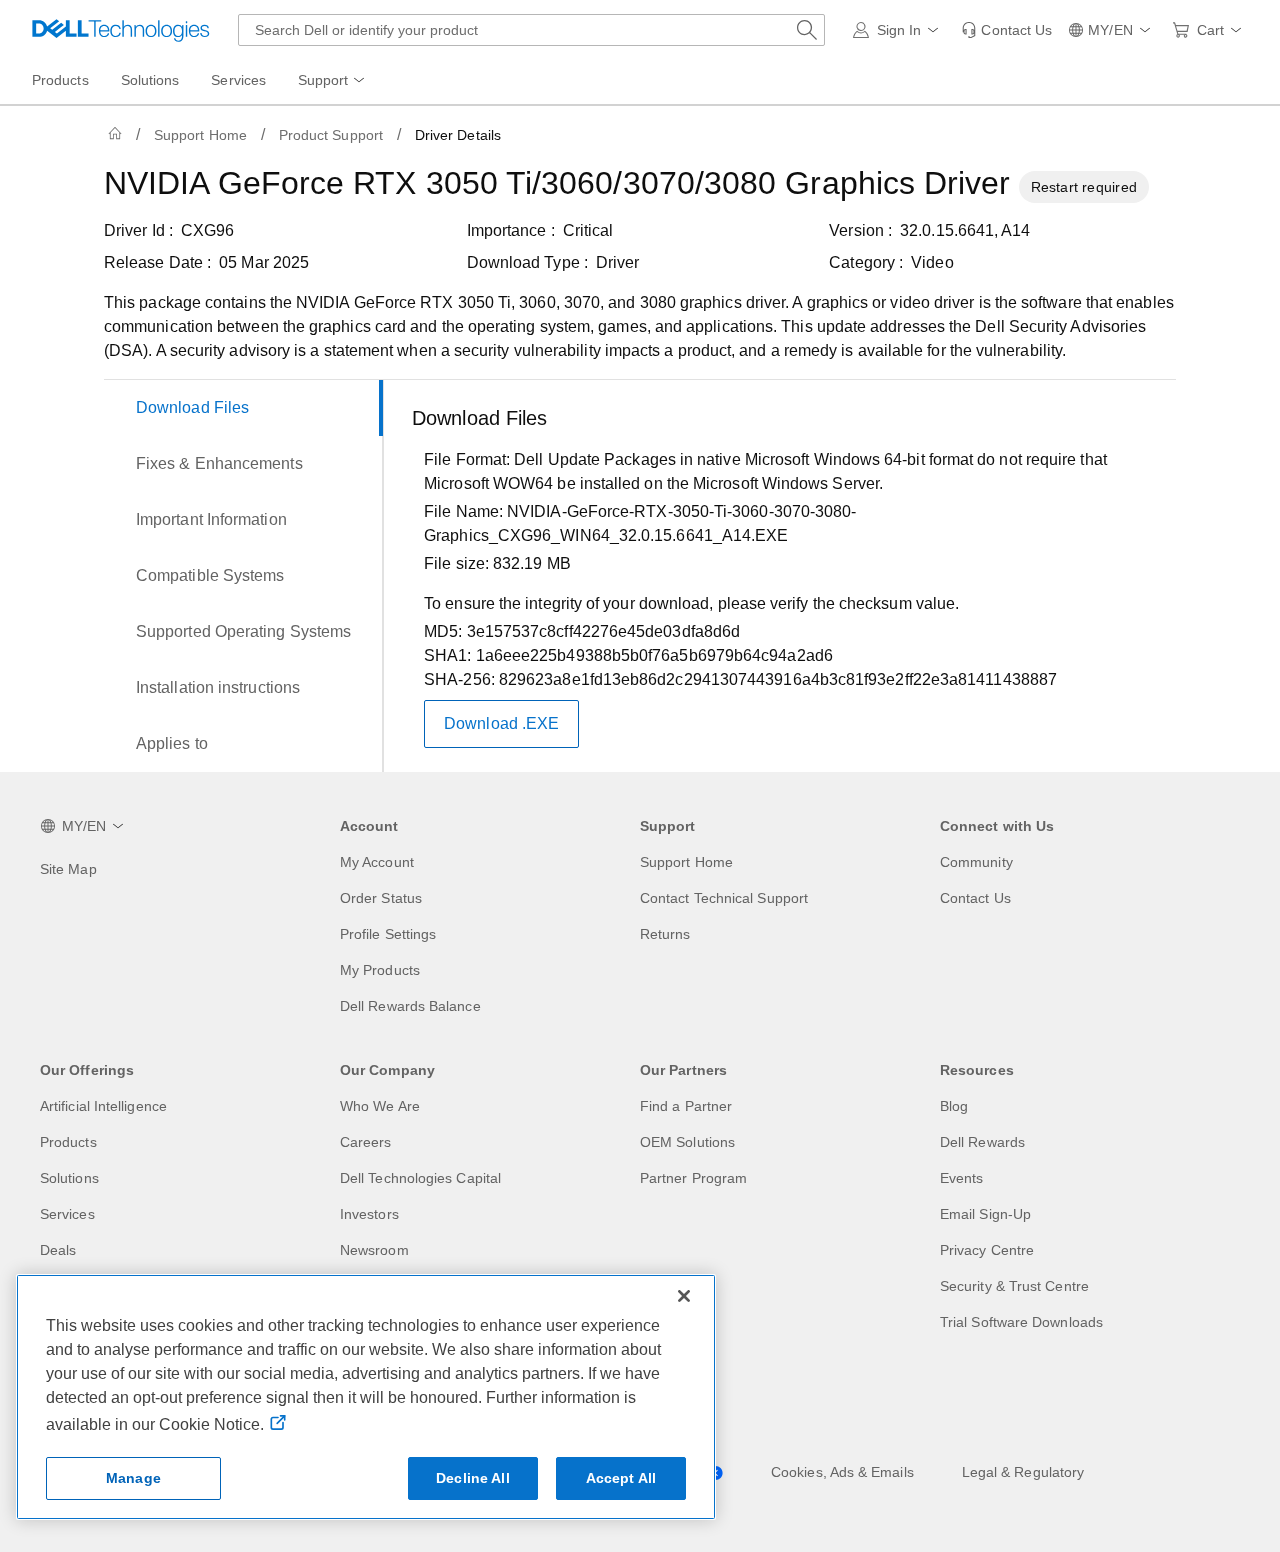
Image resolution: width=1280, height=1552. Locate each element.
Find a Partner (686, 1106)
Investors (369, 1214)
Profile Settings (388, 934)
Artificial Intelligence (103, 1106)
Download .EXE (501, 723)
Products (68, 1142)
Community (976, 862)
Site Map (68, 869)
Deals (58, 1250)
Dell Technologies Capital (420, 1178)
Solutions (69, 1178)
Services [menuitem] (238, 80)
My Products (380, 970)
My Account (377, 862)
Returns (665, 934)
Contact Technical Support (724, 898)
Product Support (331, 135)
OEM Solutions (687, 1142)
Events (961, 1178)
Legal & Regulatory (1023, 1472)
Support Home (200, 135)
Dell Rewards (982, 1142)
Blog (954, 1106)
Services (67, 1214)
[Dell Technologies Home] (121, 30)
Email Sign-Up (985, 1214)
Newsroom (374, 1250)
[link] (1006, 30)
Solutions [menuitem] (150, 80)
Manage (133, 1478)
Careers (366, 1142)
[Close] (684, 1296)
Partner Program (693, 1178)
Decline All (473, 1478)
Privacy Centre (987, 1250)
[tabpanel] (786, 580)
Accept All (621, 1478)
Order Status (381, 898)
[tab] (243, 408)
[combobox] (531, 30)
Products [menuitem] (60, 80)
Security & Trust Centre (1014, 1286)
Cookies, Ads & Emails (842, 1472)
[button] (899, 30)
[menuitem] (333, 81)
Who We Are (380, 1106)
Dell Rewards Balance (410, 1006)
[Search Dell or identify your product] (807, 30)
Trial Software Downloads (1021, 1322)
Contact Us (975, 898)
